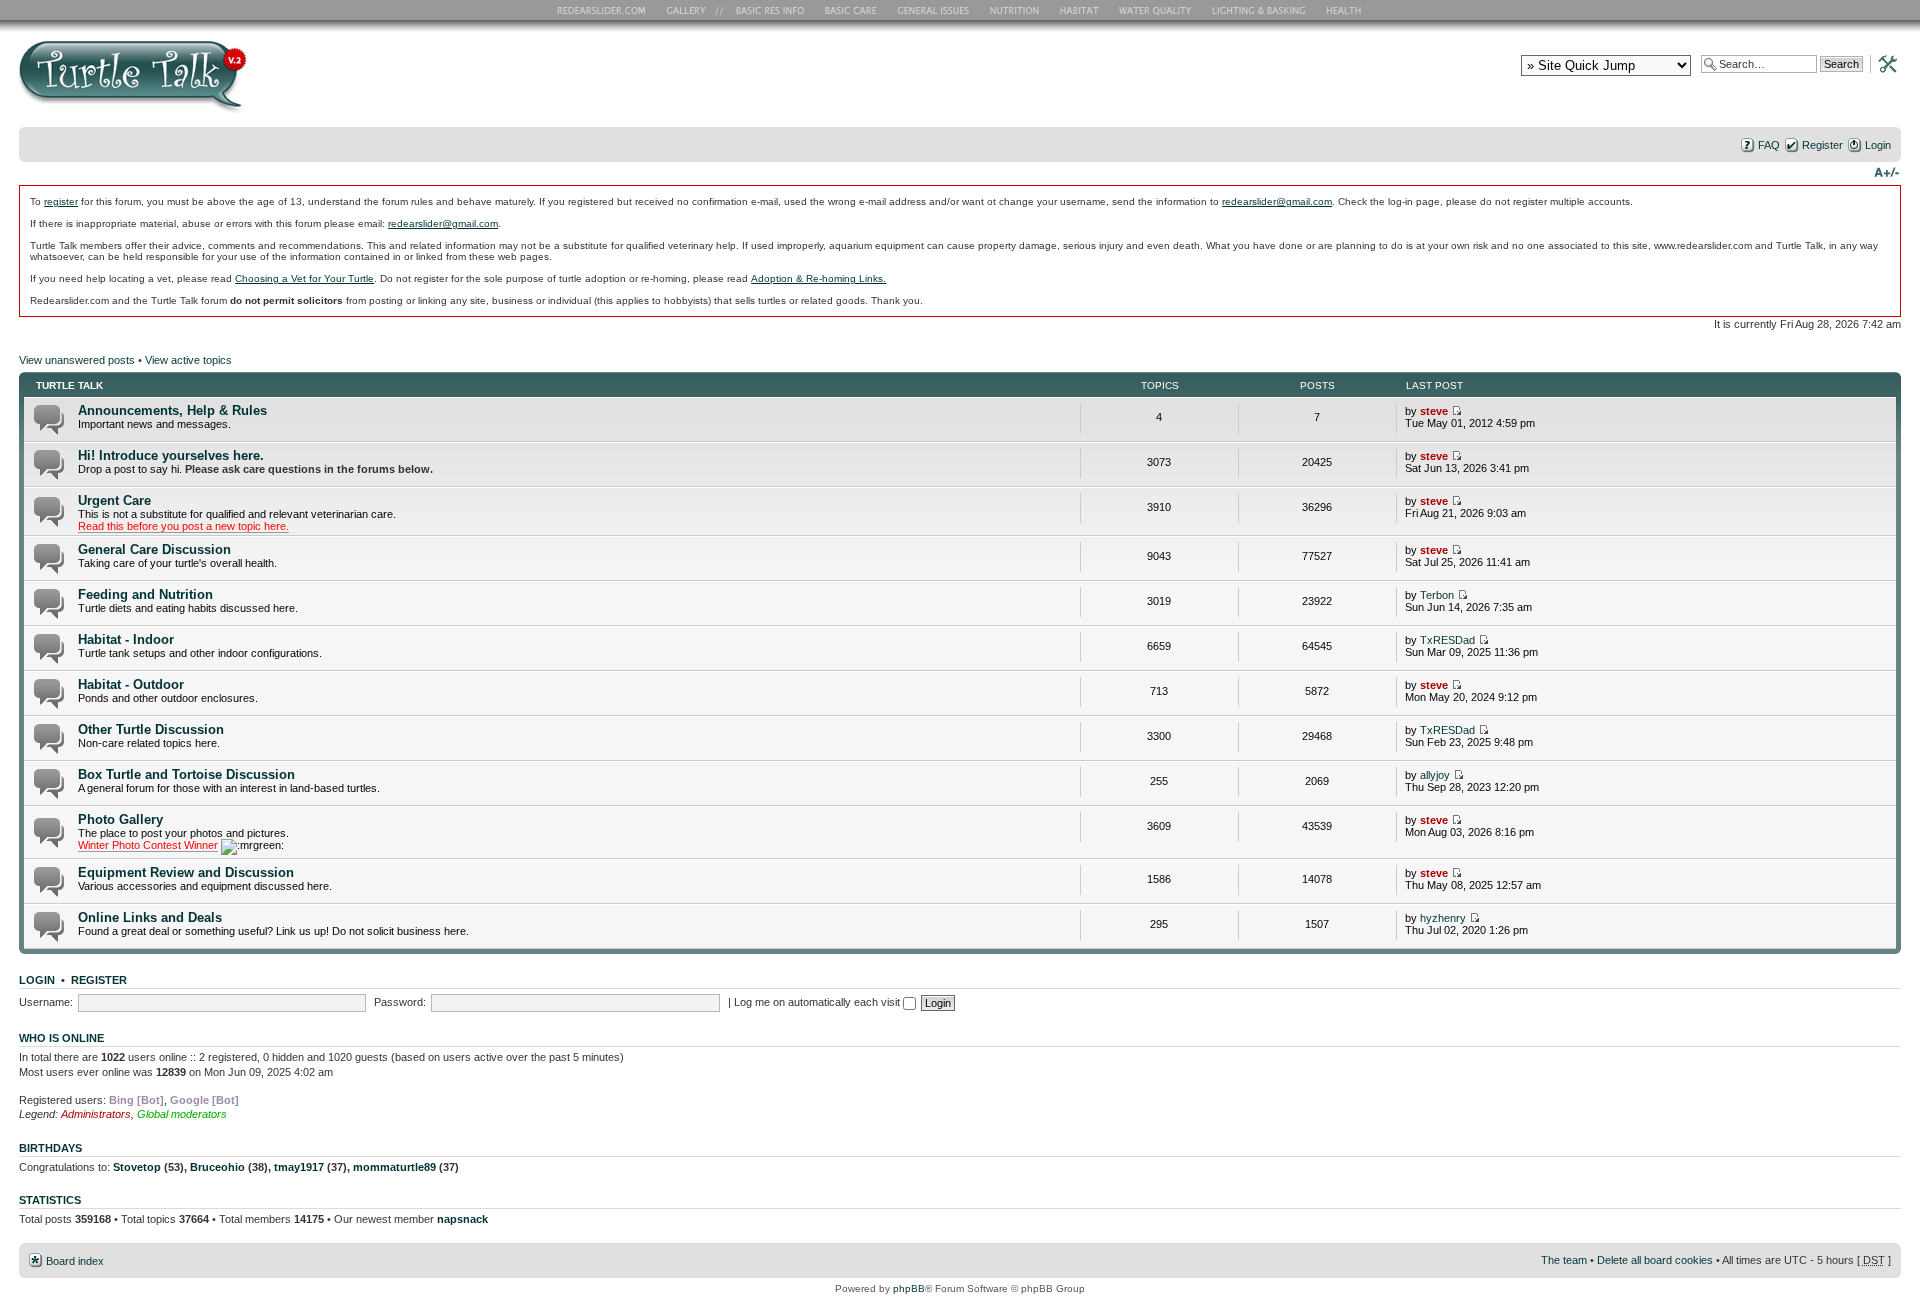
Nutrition (1017, 10)
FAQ (1769, 145)
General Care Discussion (154, 549)
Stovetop (137, 1167)
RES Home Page (605, 10)
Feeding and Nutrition (145, 594)
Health (1345, 10)
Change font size (1886, 171)
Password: (400, 1002)
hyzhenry (1443, 918)
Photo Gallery (120, 819)
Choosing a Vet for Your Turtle (304, 278)
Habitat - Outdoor (131, 684)
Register (1822, 145)
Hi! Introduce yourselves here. (171, 455)
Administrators (96, 1114)
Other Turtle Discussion (151, 729)
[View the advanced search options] (1882, 63)
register (61, 201)
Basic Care (850, 10)
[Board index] (276, 83)
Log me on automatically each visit (818, 1002)
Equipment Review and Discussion (186, 872)
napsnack (462, 1219)
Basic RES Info (765, 10)
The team (1564, 1260)
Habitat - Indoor (126, 639)
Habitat (1080, 10)
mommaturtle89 (394, 1167)
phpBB (909, 1288)
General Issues (935, 10)
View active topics (188, 360)
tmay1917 (299, 1167)
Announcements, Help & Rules (172, 410)
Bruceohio (217, 1167)
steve (1434, 411)
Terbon (1437, 595)
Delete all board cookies (1655, 1260)
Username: (46, 1002)
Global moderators (182, 1114)
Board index (75, 1261)
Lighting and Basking (1260, 10)
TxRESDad (1447, 640)
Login (1878, 145)
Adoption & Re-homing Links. (818, 278)
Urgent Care (114, 500)
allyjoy (1435, 775)
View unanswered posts (77, 360)
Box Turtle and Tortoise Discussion (186, 774)
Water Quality (1155, 10)
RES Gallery (692, 10)
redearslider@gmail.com (1277, 201)
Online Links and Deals (150, 917)
